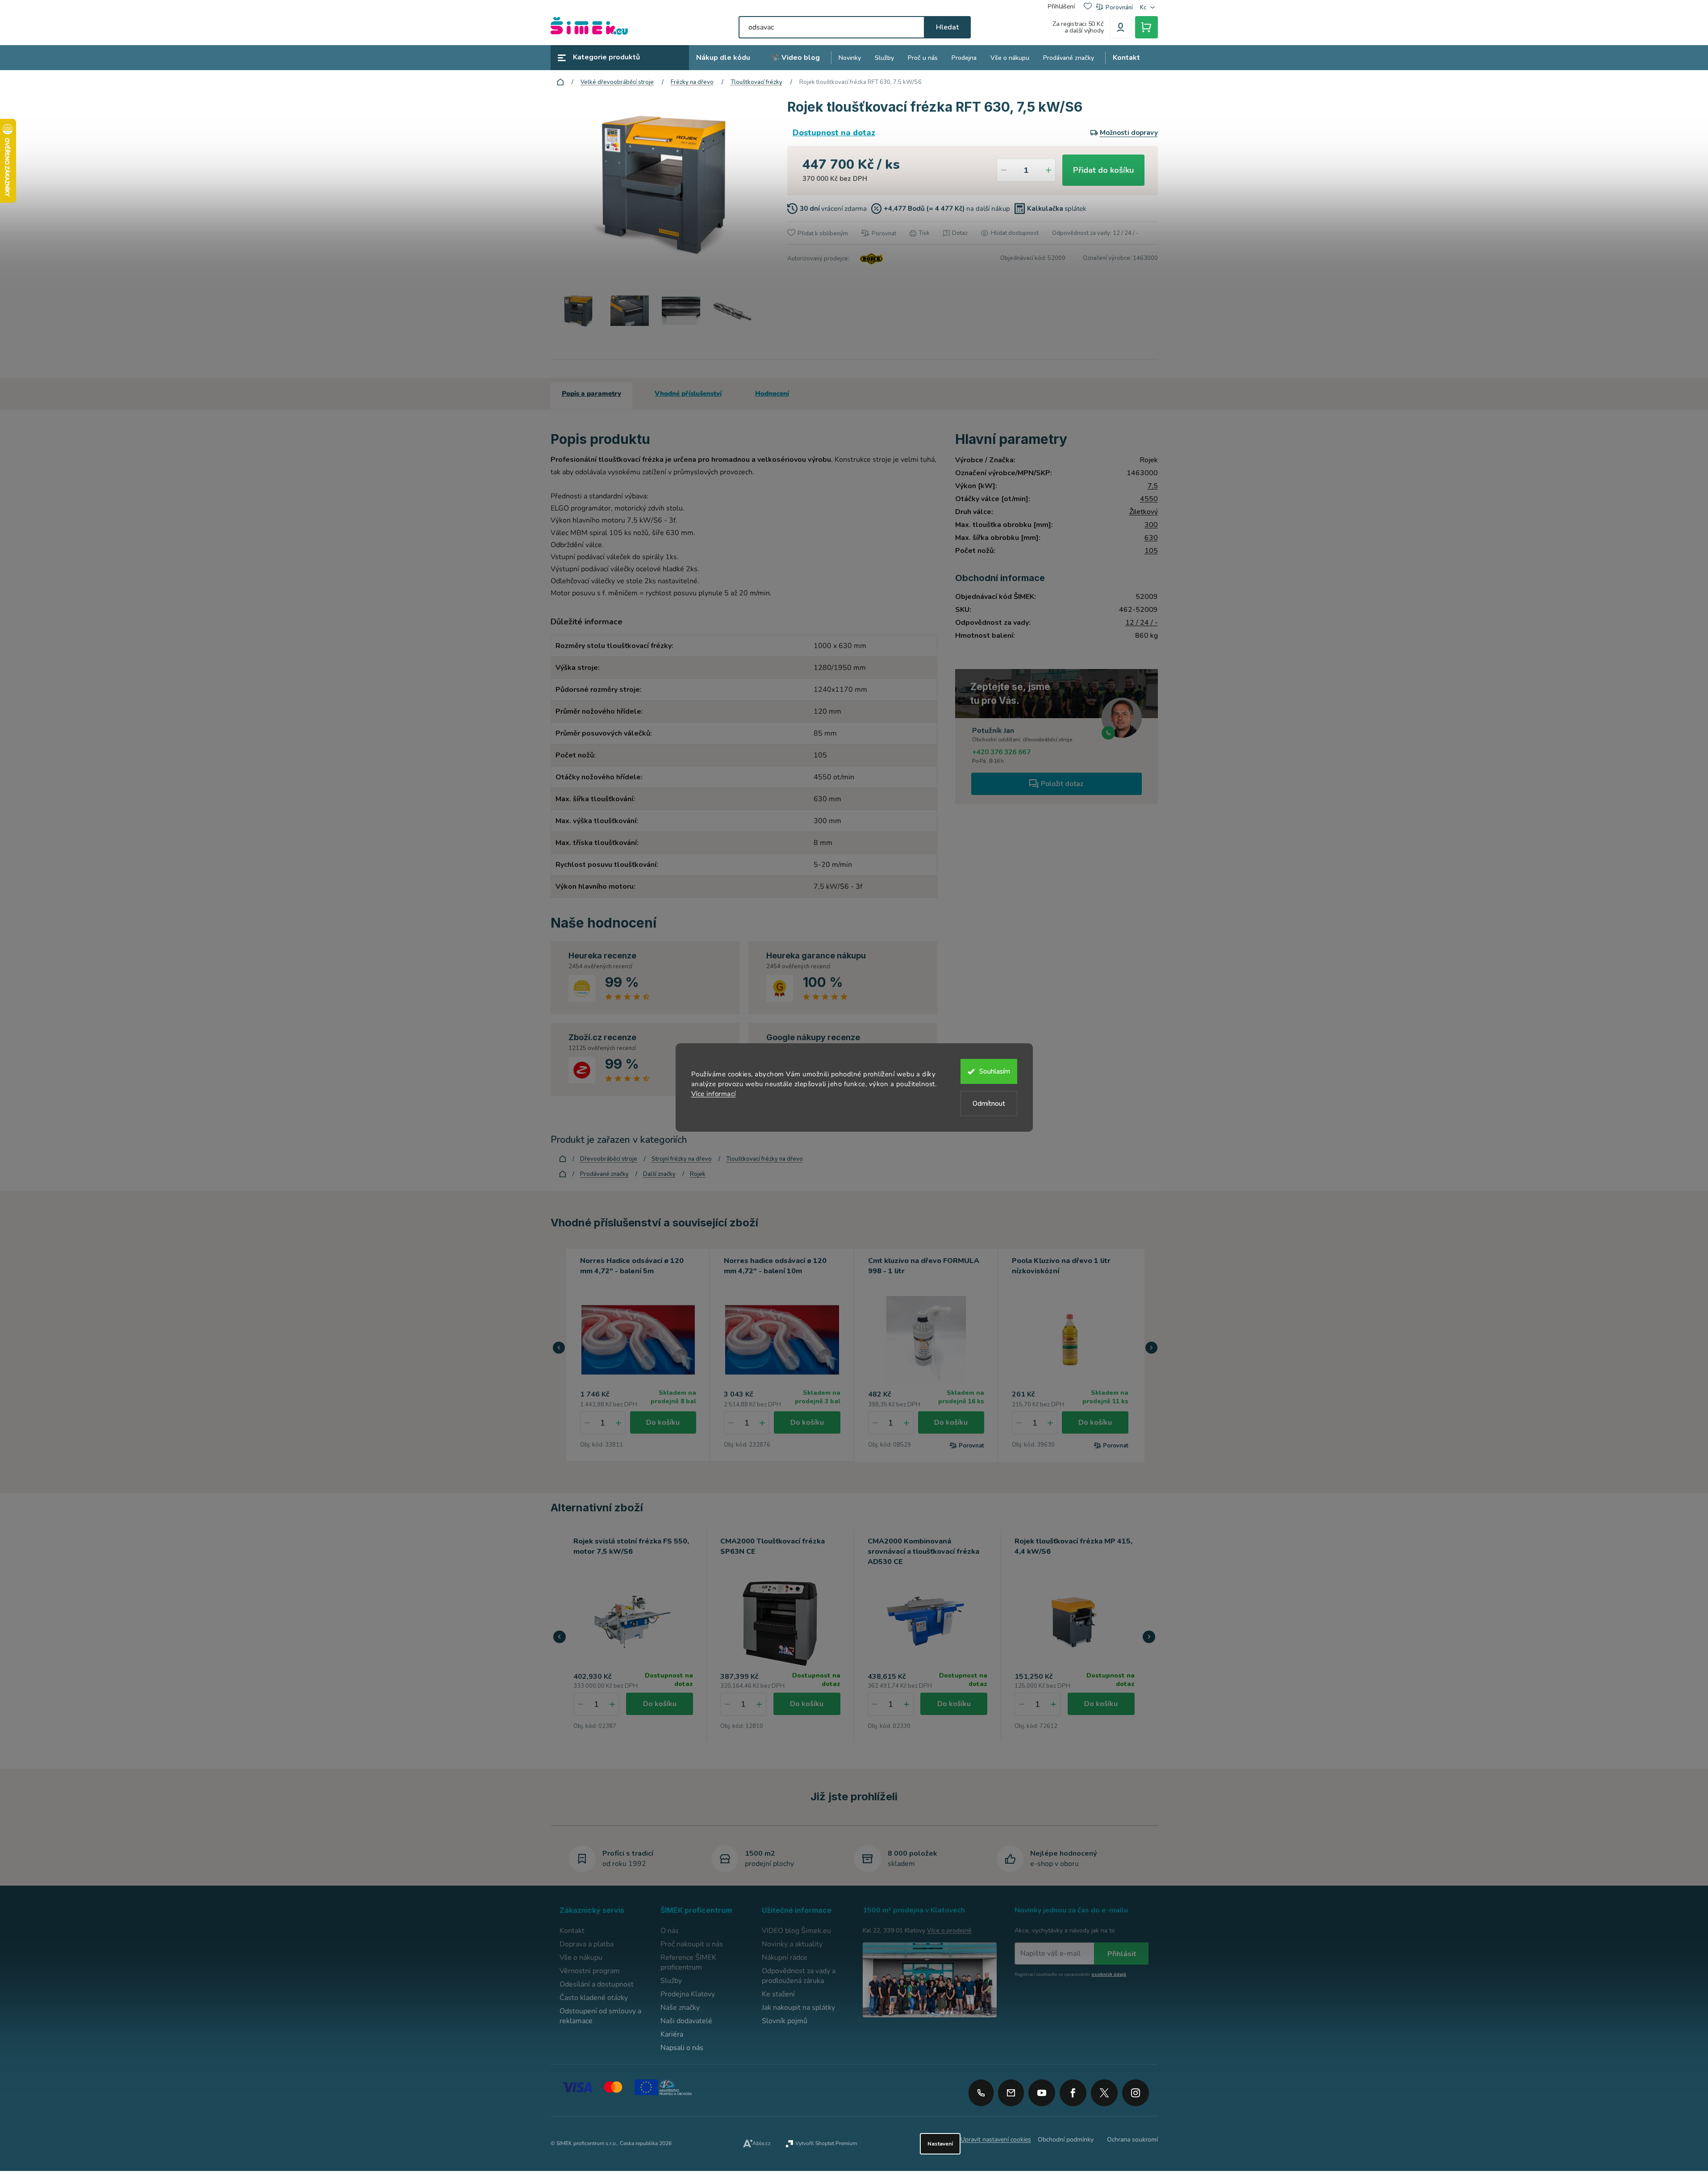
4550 (1149, 499)
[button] (559, 1348)
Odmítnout (989, 1104)
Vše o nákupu (581, 1957)
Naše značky (680, 2008)
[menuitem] (723, 58)
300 (1151, 525)
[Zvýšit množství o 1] (1048, 170)
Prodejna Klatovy (688, 1994)
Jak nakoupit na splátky (798, 2008)
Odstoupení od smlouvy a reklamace (600, 2016)
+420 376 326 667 (1001, 752)
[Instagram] (1136, 2090)
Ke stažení (778, 1994)
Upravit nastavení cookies (996, 2139)
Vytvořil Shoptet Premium (826, 2143)
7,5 (1153, 486)
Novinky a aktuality (792, 1944)
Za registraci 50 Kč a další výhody (1078, 27)
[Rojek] (870, 259)
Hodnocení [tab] (772, 393)
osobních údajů (1109, 1974)
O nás (670, 1931)
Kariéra (672, 2034)
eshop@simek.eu (1011, 2093)
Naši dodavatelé (686, 2021)
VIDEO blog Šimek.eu (796, 1931)
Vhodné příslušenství (688, 393)
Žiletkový (1144, 512)
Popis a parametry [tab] (591, 393)
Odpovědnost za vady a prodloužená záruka (799, 1976)
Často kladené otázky (594, 1998)
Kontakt (572, 1931)
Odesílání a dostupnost (597, 1984)
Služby (671, 1981)
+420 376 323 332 (981, 2093)
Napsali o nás (682, 2048)
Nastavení (940, 2144)
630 (1151, 538)
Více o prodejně (949, 1930)
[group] (634, 1636)
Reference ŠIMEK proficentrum (688, 1962)
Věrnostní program (590, 1971)
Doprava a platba (587, 1944)
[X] (1104, 2093)
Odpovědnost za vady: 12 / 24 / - (1095, 233)
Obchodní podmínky (1066, 2139)
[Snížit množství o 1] (1004, 170)
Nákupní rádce (785, 1957)
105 (1151, 551)
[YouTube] (1042, 2090)
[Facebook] (1073, 2090)
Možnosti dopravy (1129, 133)
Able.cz (762, 2143)
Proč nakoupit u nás (692, 1944)
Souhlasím (995, 1071)
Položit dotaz (1062, 784)
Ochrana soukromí (1132, 2139)
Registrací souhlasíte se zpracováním (1070, 1974)
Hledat (947, 27)
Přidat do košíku (1103, 170)
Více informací (714, 1094)
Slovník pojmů (785, 2021)
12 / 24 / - (1142, 623)
